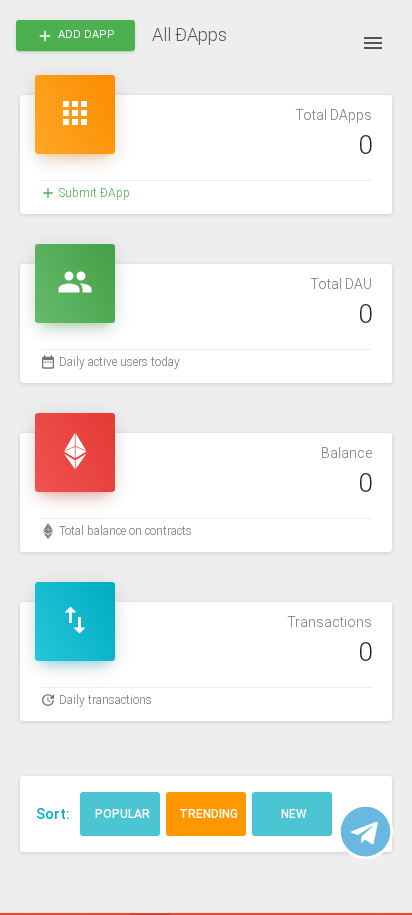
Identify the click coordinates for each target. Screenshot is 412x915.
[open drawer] (373, 43)
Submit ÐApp (94, 193)
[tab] (120, 814)
